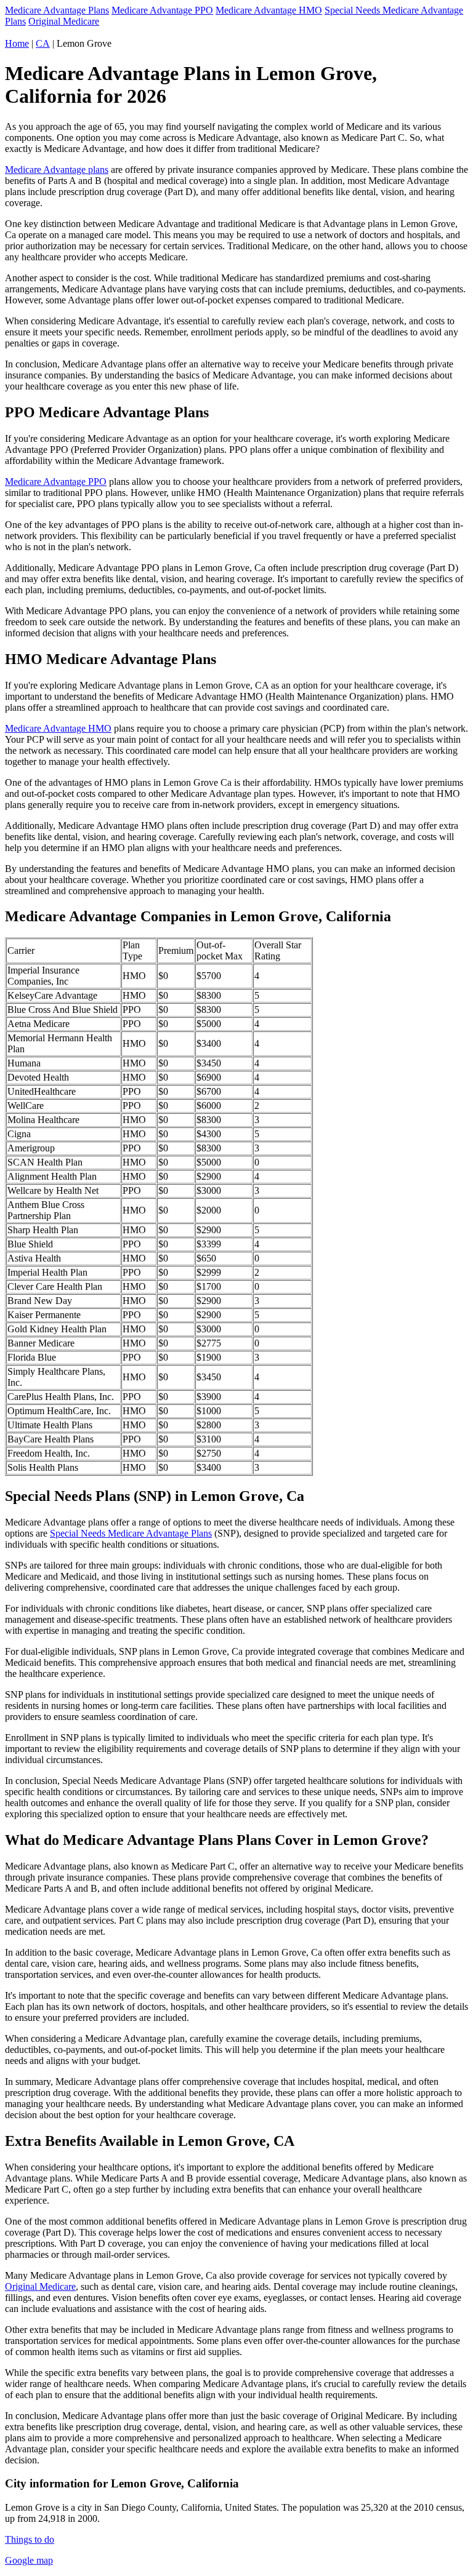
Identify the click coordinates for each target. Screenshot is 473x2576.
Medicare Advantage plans (57, 170)
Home (17, 43)
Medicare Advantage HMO (269, 10)
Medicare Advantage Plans (57, 10)
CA (43, 43)
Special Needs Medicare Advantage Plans (131, 1533)
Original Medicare (64, 21)
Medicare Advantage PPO (162, 10)
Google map (29, 2560)
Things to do (30, 2539)
